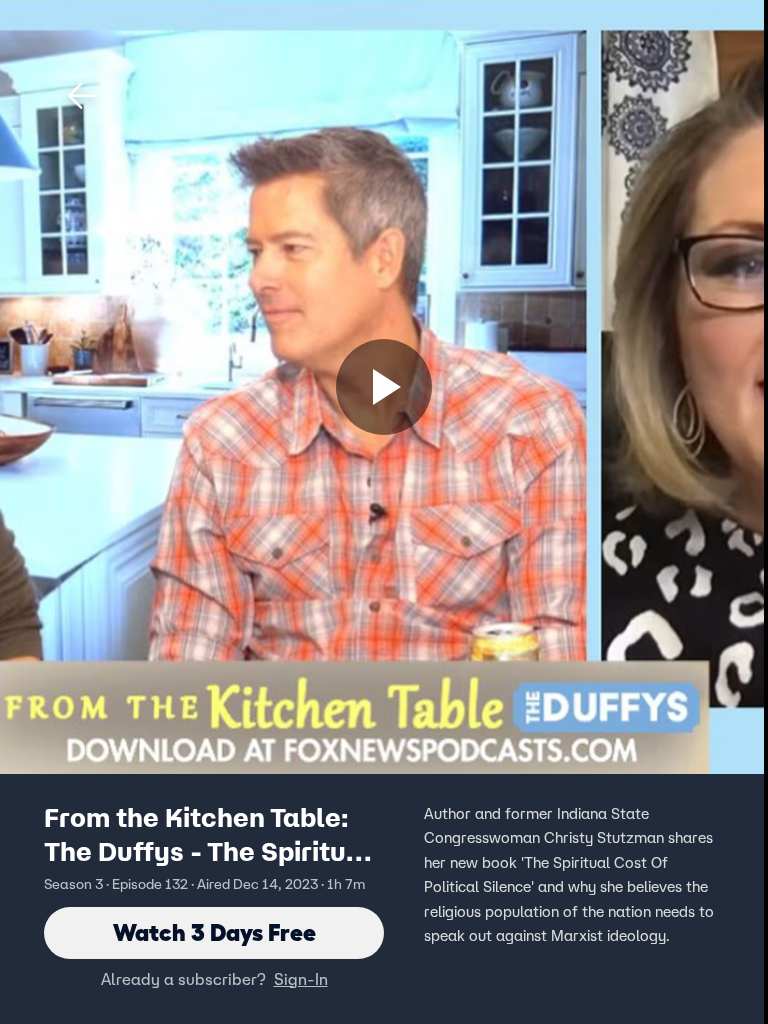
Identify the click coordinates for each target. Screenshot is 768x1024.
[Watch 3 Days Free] (384, 387)
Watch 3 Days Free (214, 932)
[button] (82, 96)
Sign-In (301, 979)
